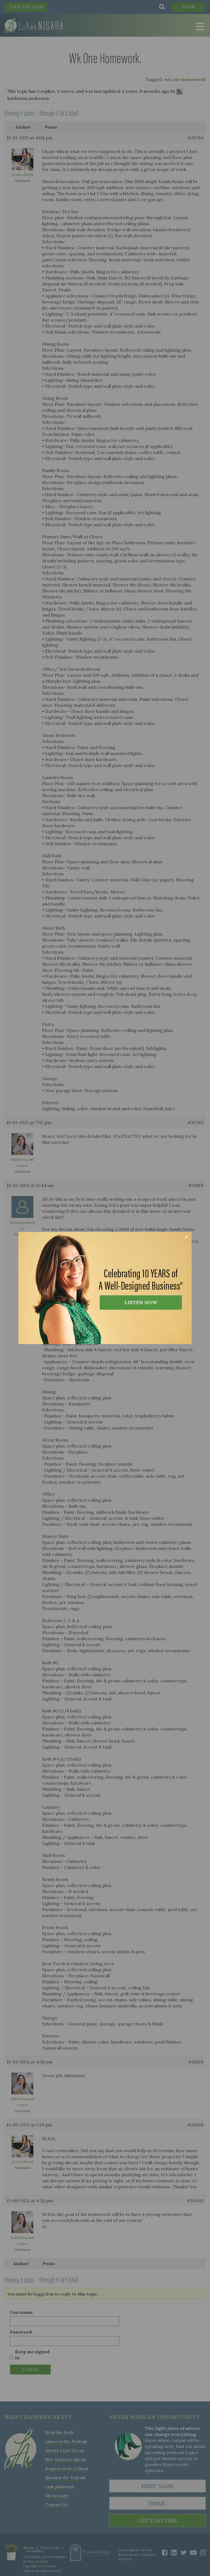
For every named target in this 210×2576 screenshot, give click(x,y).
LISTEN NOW (141, 1302)
